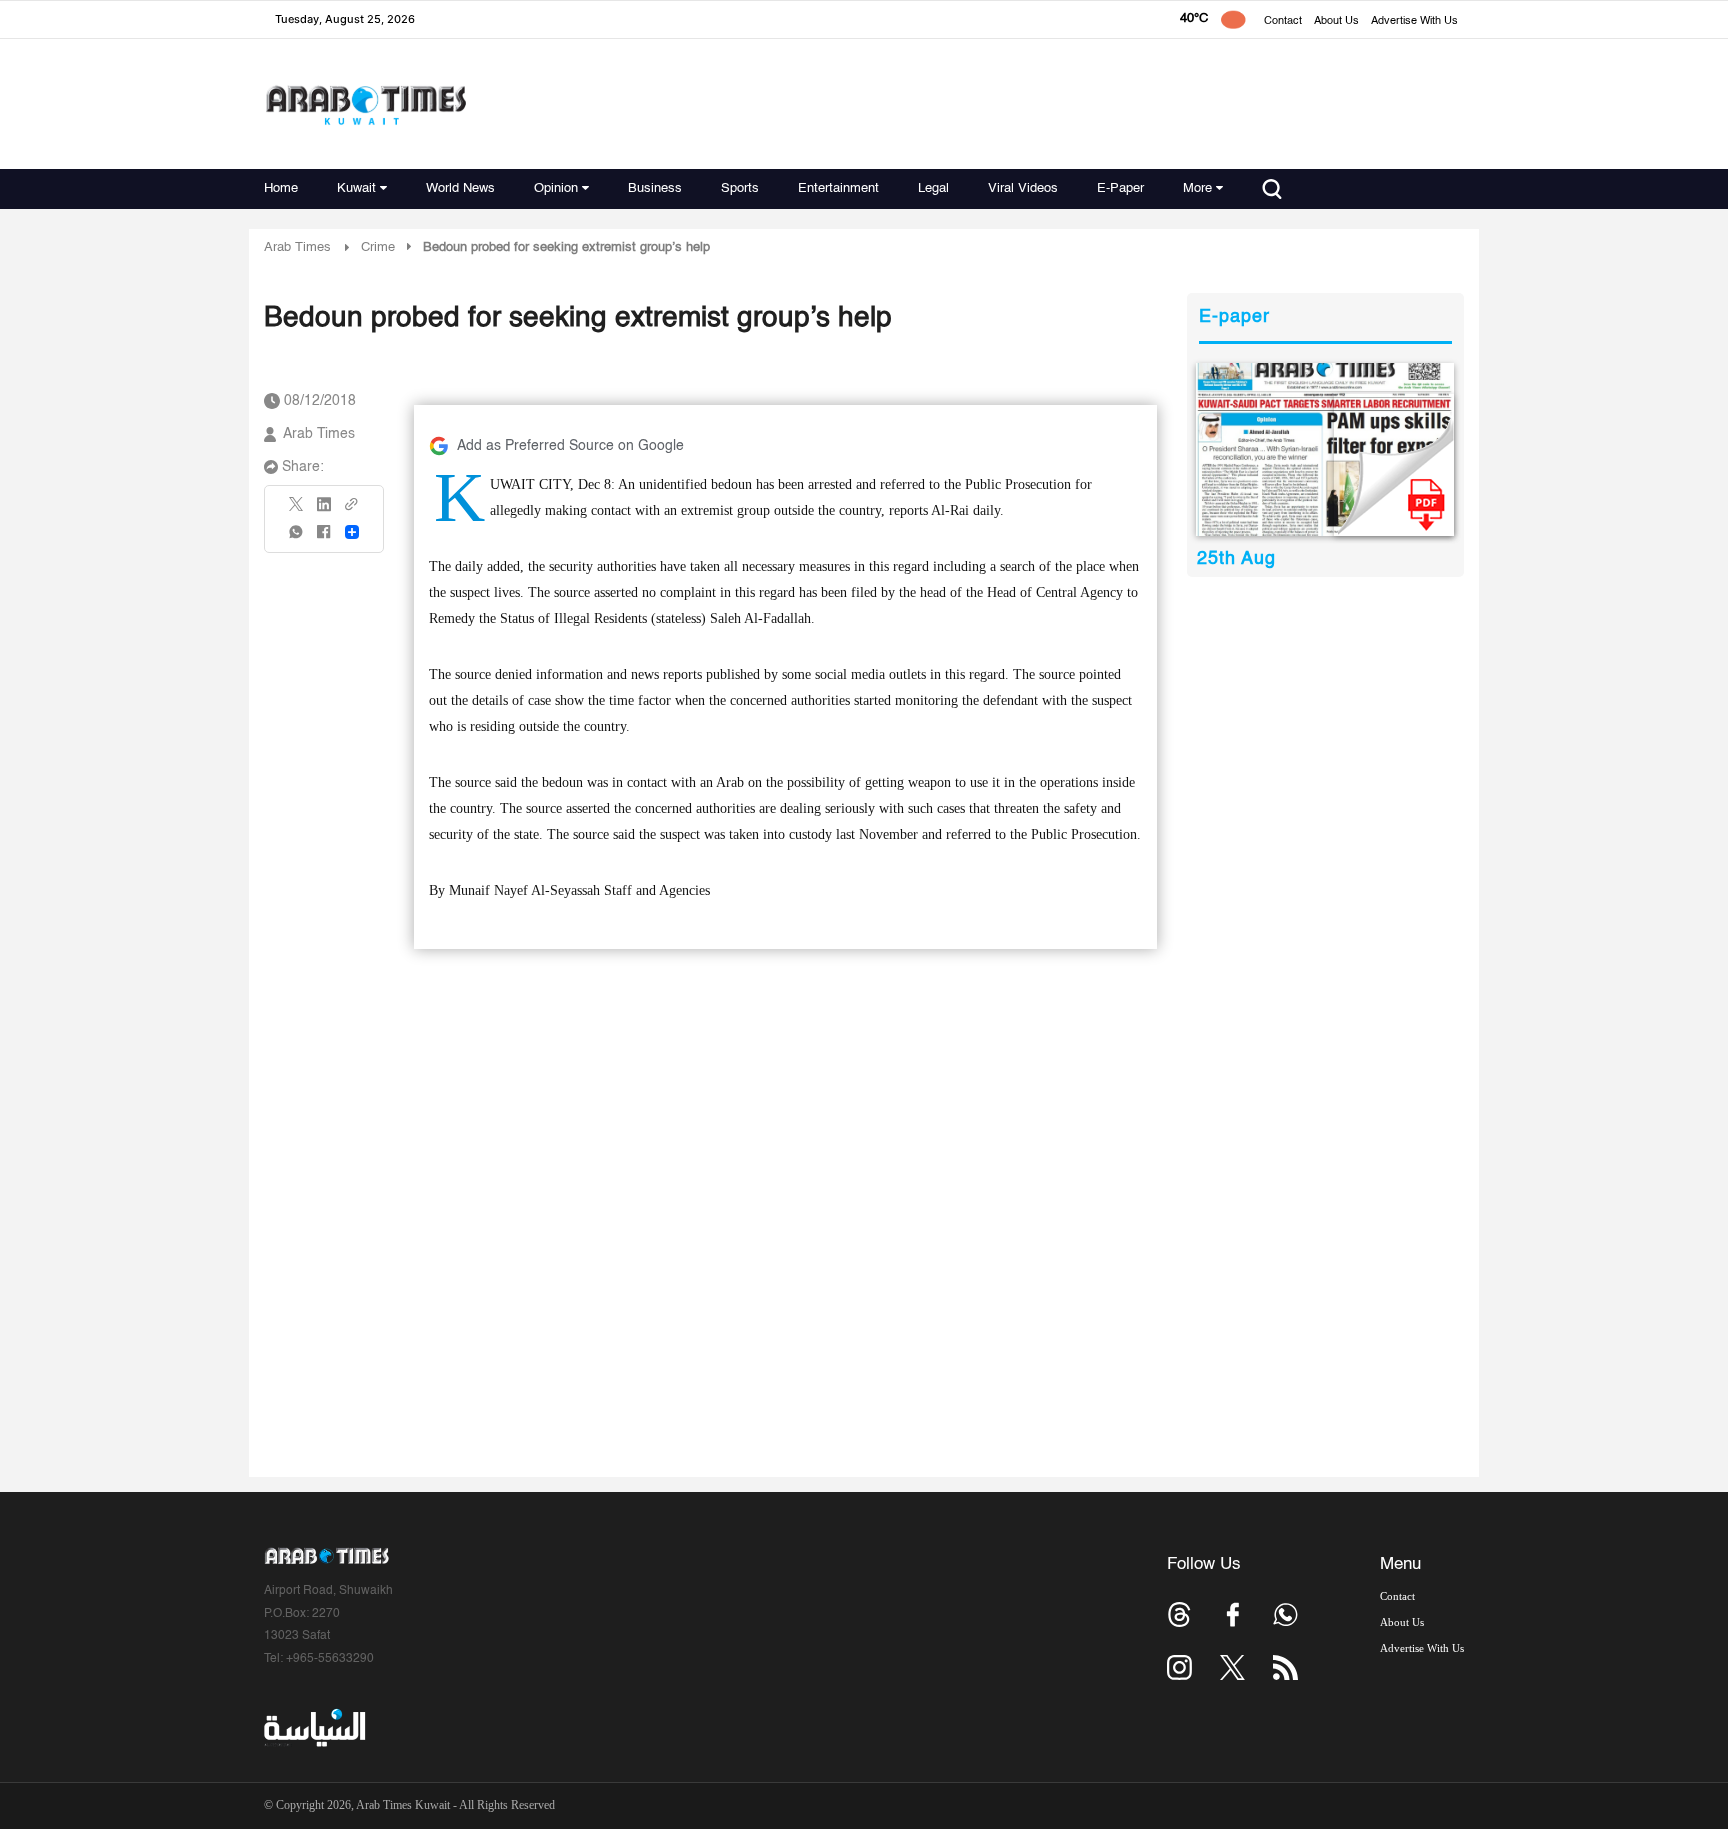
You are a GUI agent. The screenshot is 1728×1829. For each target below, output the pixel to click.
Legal (933, 188)
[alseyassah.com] (313, 1728)
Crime (378, 247)
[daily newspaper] (1325, 449)
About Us (1336, 21)
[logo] (365, 104)
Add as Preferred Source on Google (570, 446)
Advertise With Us (1414, 21)
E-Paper (1120, 188)
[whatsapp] (297, 538)
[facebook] (324, 538)
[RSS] (1285, 1667)
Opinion (556, 188)
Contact (1283, 21)
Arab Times (297, 247)
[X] (297, 510)
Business (655, 188)
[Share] (352, 532)
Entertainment (838, 188)
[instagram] (1179, 1667)
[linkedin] (324, 511)
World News (460, 188)
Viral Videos (1023, 188)
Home (281, 188)
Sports (740, 188)
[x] (1232, 1667)
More (1197, 188)
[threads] (1179, 1614)
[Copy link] (352, 510)
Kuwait (356, 188)
